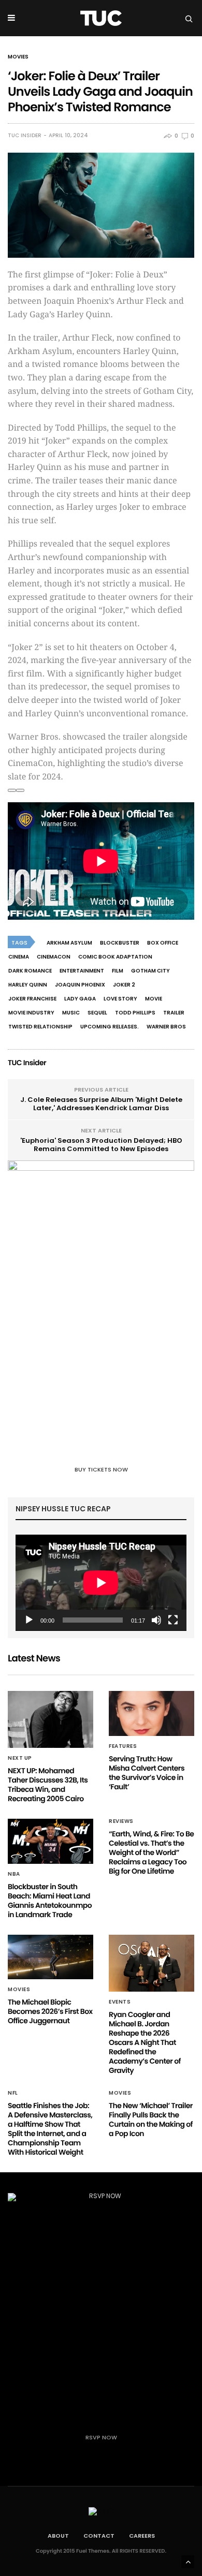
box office (163, 943)
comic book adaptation (115, 957)
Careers (142, 2536)
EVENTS (120, 2002)
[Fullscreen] (173, 1620)
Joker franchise (32, 999)
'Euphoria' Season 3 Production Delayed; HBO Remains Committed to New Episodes (101, 1145)
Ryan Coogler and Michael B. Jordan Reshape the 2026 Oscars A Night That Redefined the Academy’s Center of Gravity (145, 2042)
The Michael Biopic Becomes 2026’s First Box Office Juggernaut (50, 2011)
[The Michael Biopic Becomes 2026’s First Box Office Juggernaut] (51, 1957)
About (58, 2536)
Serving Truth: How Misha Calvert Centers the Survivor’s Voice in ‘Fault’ (147, 1773)
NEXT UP (20, 1758)
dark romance (30, 971)
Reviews (121, 1821)
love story (120, 999)
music (71, 1013)
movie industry (31, 1013)
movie (154, 999)
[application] (101, 1583)
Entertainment (82, 971)
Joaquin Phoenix (80, 985)
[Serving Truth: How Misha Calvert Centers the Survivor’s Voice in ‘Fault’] (151, 1713)
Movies (18, 57)
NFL (13, 2093)
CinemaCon (54, 957)
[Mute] (156, 1620)
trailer (174, 1013)
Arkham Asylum (69, 943)
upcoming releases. (110, 1027)
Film (118, 971)
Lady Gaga (80, 999)
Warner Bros (166, 1027)
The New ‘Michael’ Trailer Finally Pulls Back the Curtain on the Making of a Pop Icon (151, 2119)
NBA (14, 1874)
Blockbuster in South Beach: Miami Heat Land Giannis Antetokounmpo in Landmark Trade (50, 1901)
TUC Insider (25, 136)
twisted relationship (40, 1027)
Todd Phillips (135, 1013)
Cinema (19, 957)
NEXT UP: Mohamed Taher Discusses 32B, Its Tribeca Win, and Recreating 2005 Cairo (48, 1785)
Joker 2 (124, 985)
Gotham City (150, 971)
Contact (99, 2536)
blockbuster (120, 943)
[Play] (29, 1620)
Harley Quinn (28, 985)
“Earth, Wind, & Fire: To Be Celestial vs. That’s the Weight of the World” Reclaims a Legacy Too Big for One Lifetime (151, 1852)
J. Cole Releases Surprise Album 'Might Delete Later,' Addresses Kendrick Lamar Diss (101, 1104)
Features (123, 1746)
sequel (97, 1013)
